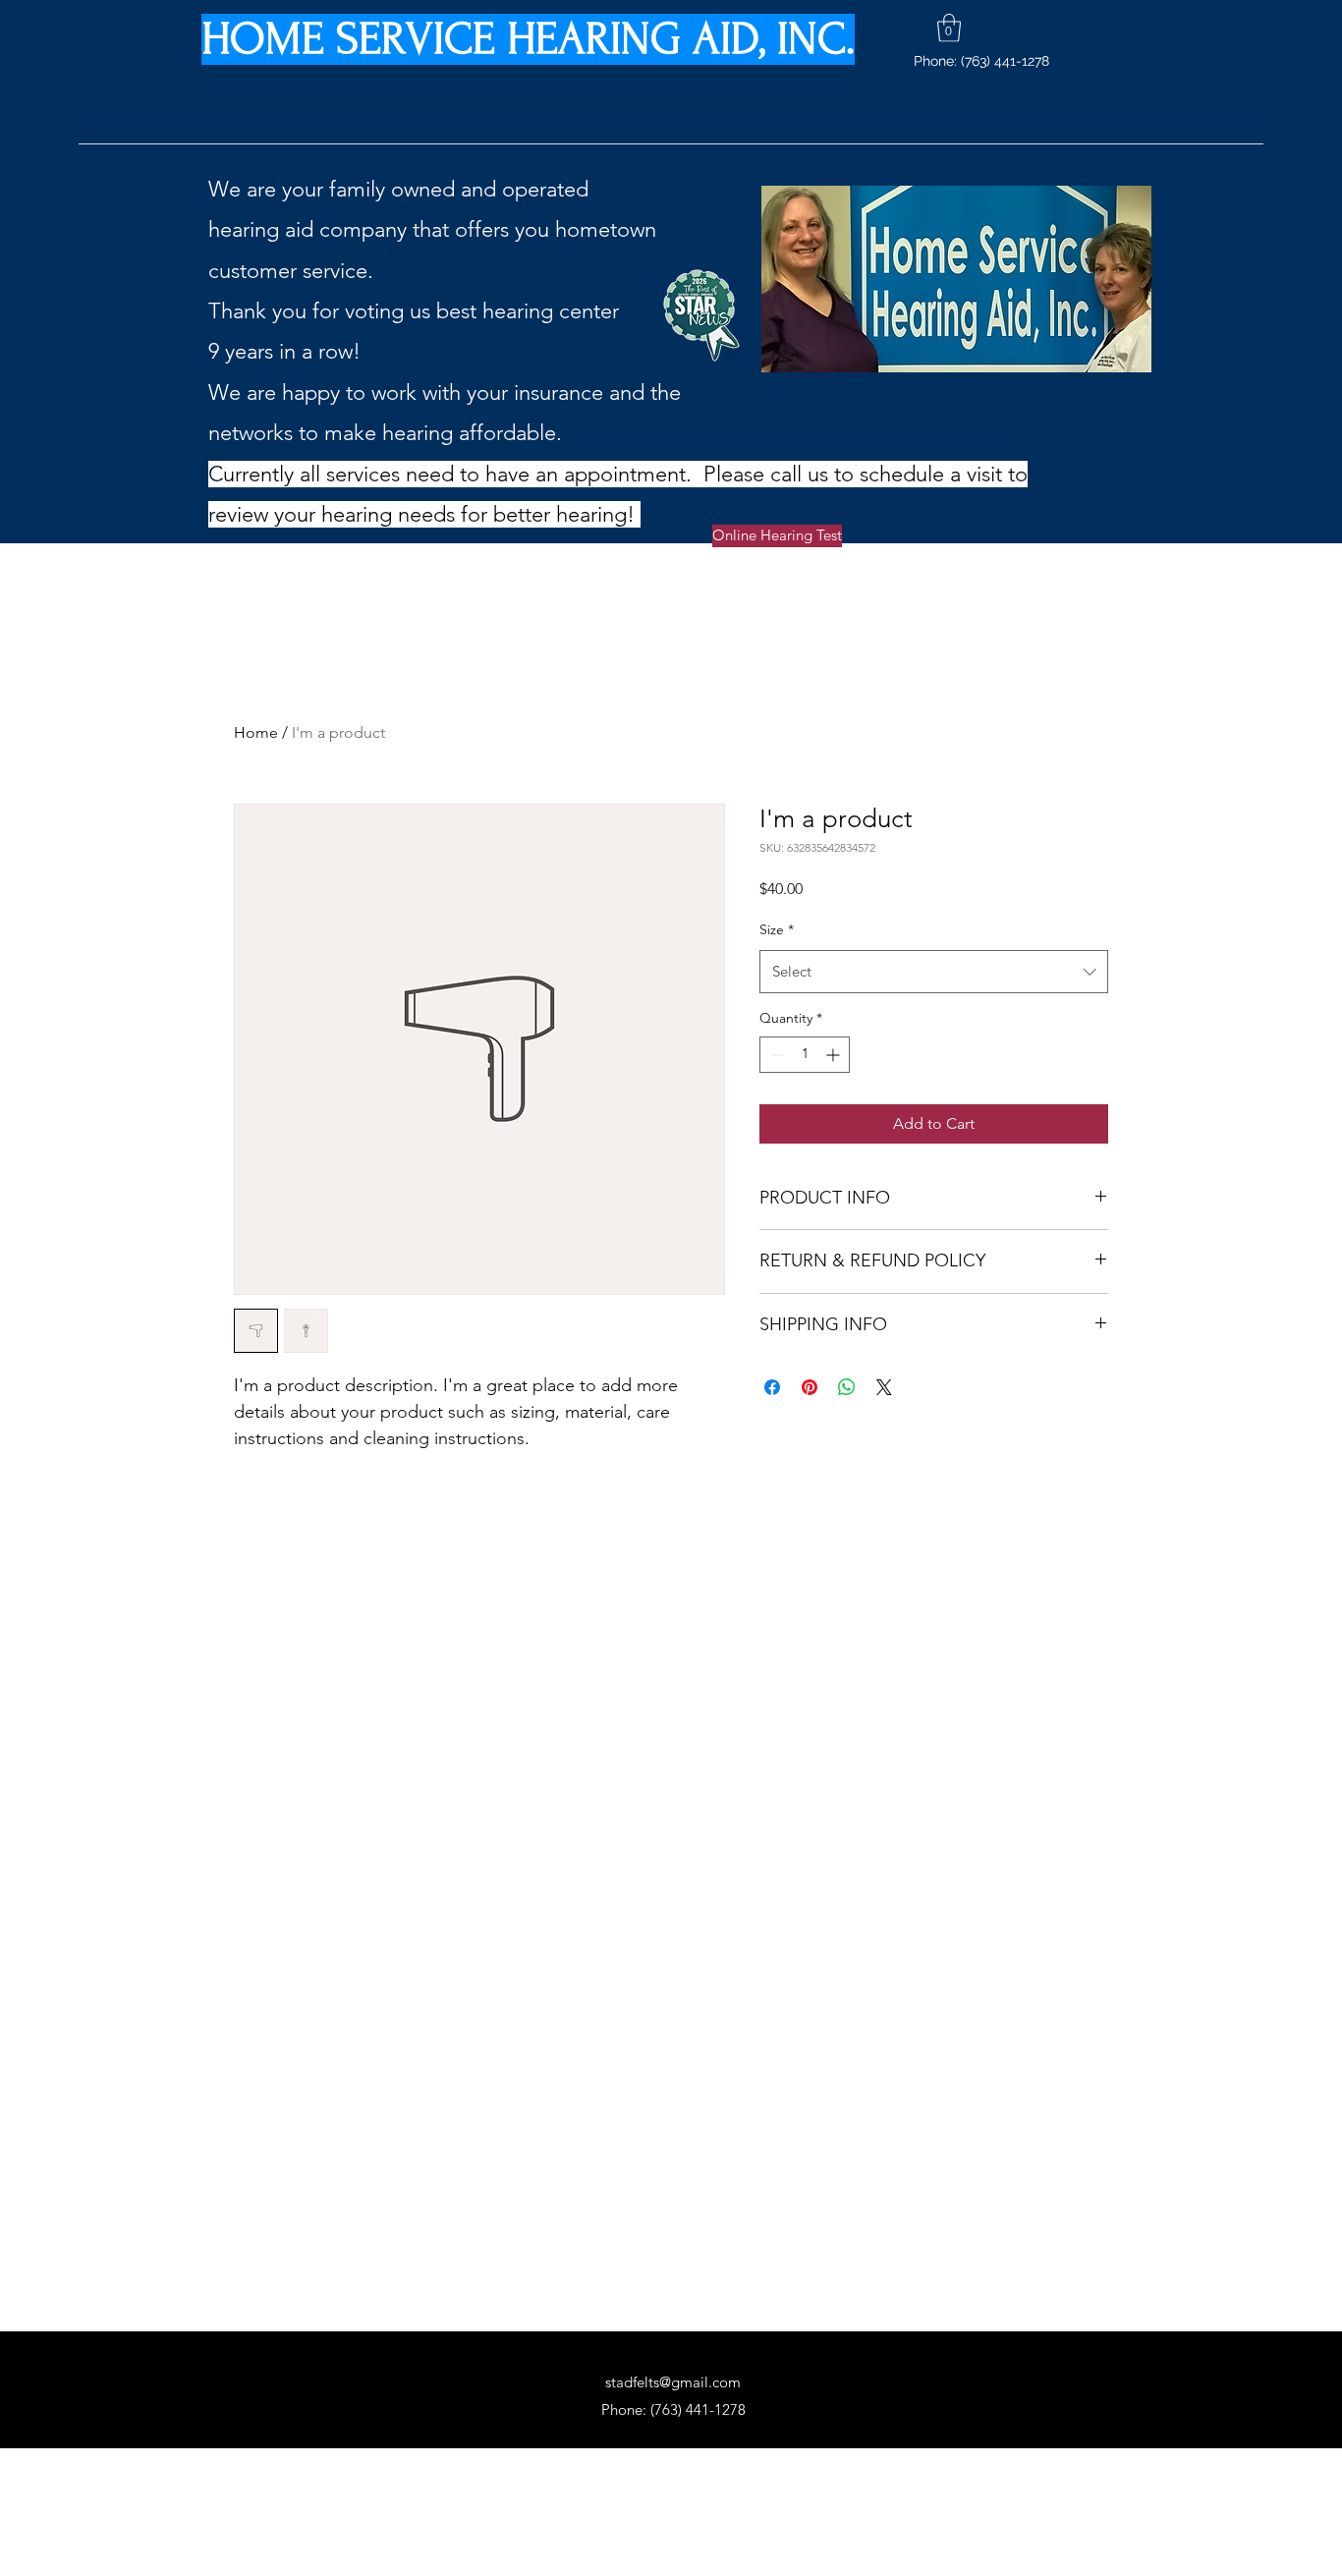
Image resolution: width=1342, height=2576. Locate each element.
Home (256, 732)
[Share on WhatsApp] (847, 1387)
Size (777, 929)
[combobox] (934, 972)
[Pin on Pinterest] (810, 1387)
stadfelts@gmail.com (673, 2382)
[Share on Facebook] (772, 1387)
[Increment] (835, 1055)
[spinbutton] (805, 1055)
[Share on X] (884, 1387)
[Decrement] (775, 1055)
